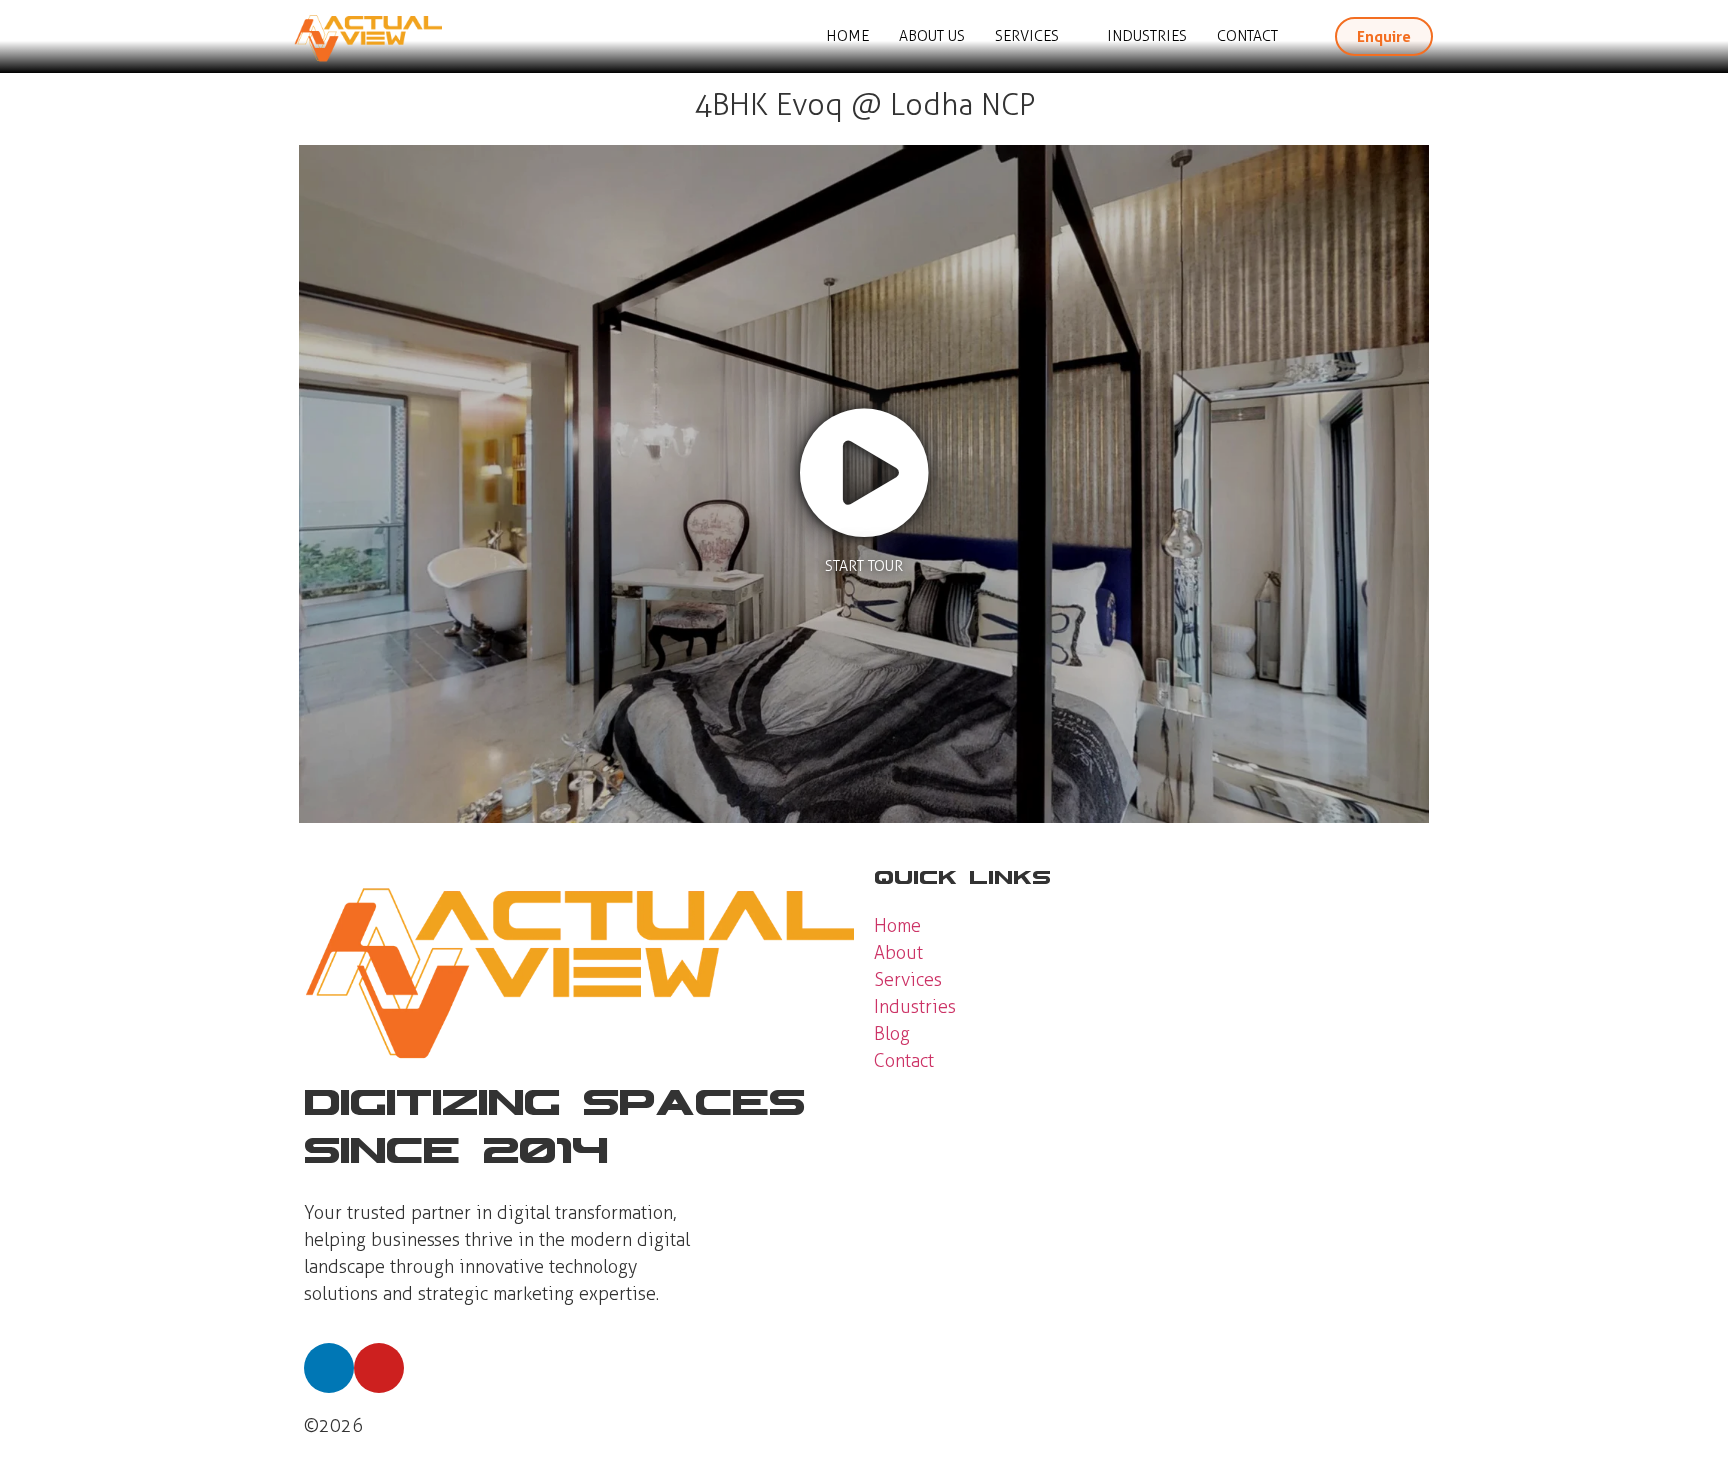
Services (1027, 36)
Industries (1147, 36)
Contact (1247, 36)
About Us (932, 36)
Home (847, 36)
